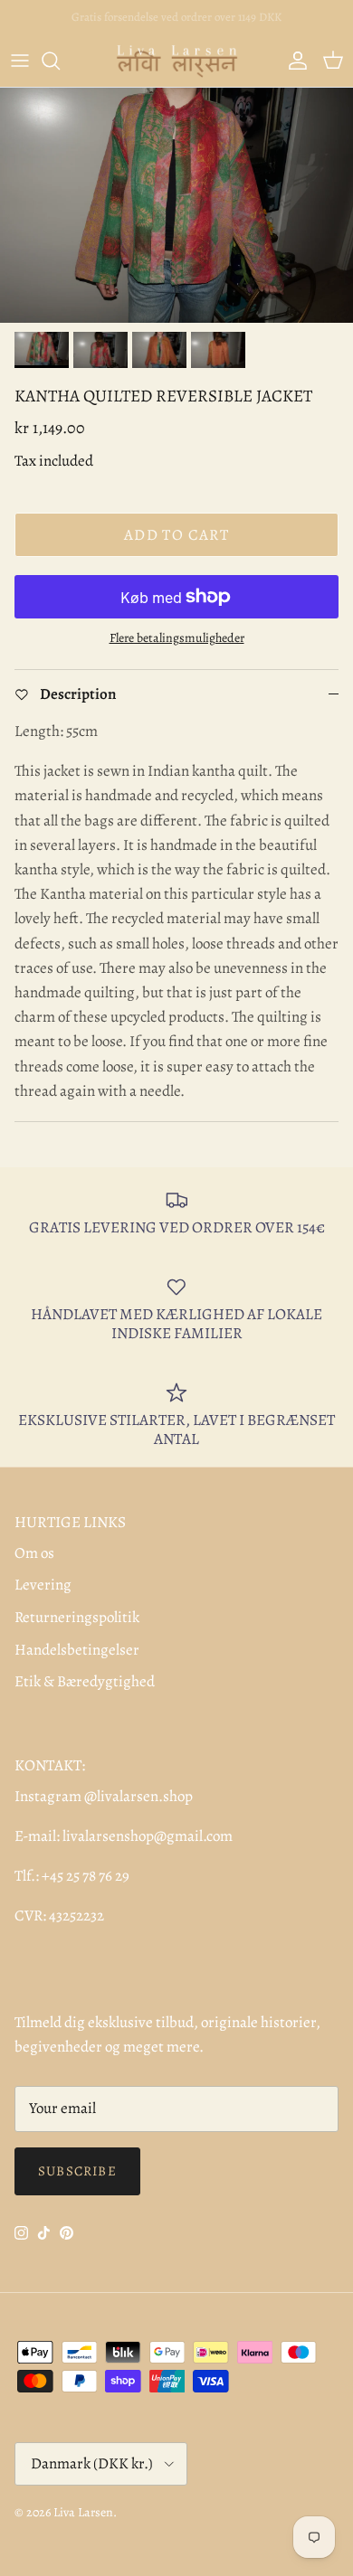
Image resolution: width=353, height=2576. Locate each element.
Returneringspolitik (77, 1617)
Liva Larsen (83, 2512)
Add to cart (176, 535)
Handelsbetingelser (77, 1650)
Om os (34, 1553)
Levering (43, 1585)
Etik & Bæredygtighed (85, 1681)
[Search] (60, 61)
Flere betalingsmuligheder (177, 639)
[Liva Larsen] (177, 61)
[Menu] (20, 61)
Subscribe (77, 2171)
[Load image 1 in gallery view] (176, 205)
